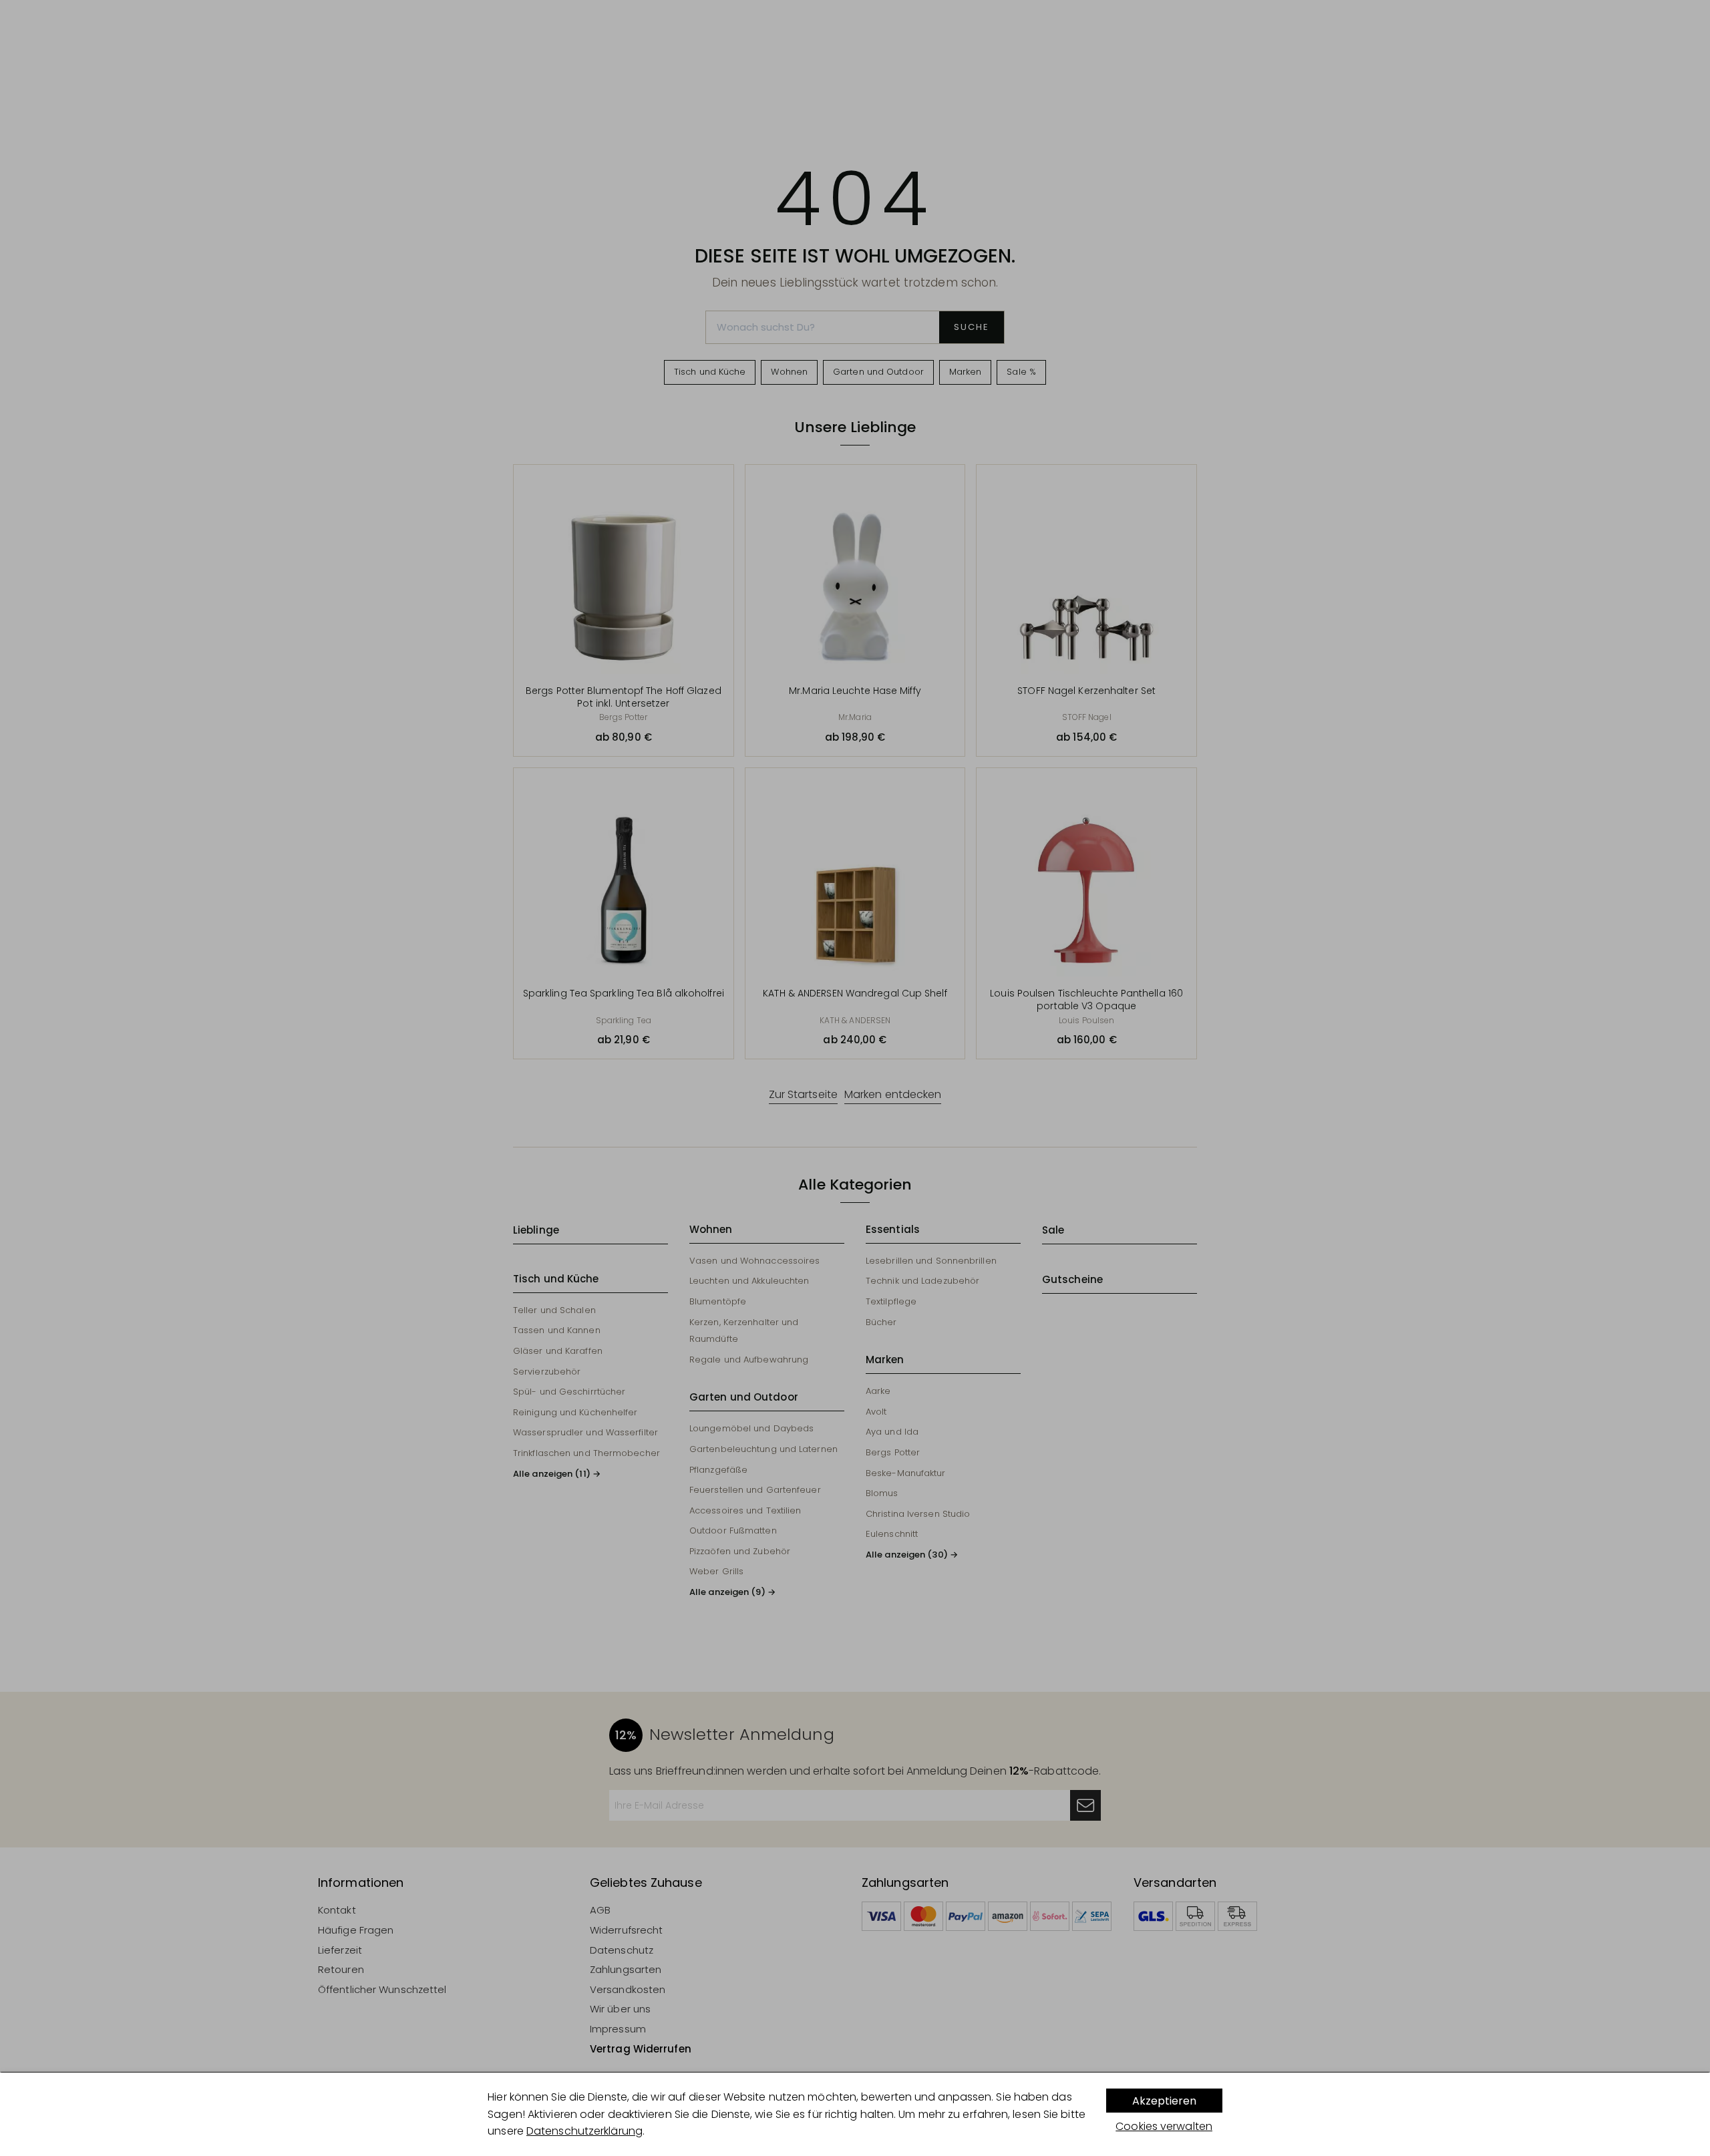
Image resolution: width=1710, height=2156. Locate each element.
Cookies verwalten (1164, 2126)
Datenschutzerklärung (584, 2131)
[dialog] (855, 2114)
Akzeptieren (1164, 2101)
